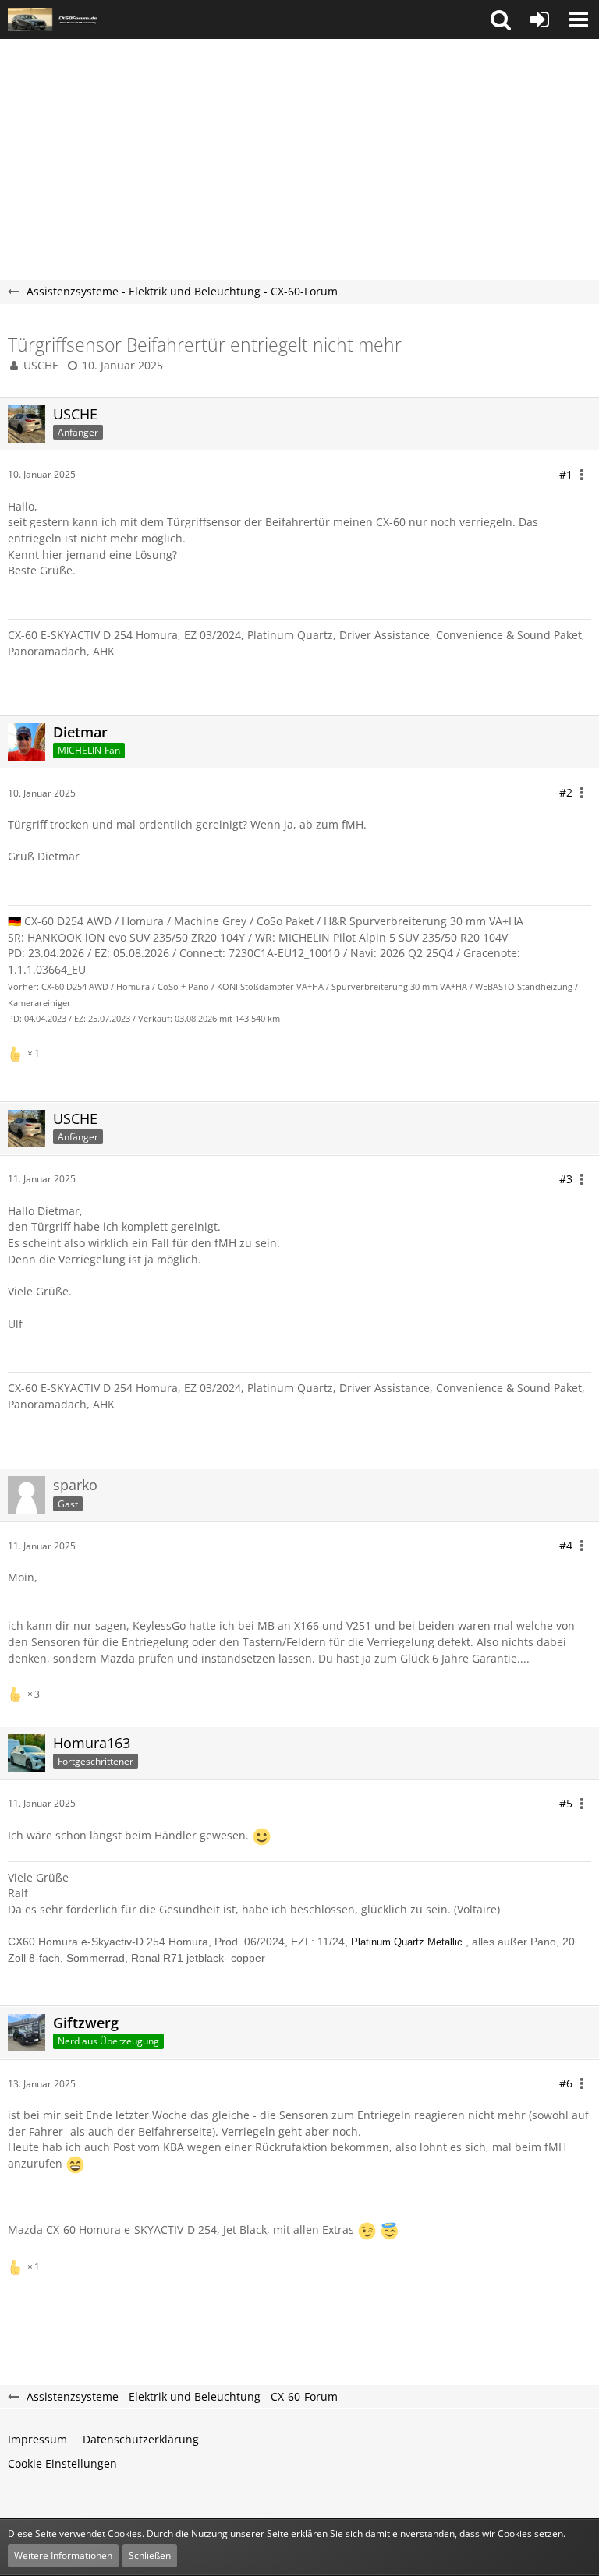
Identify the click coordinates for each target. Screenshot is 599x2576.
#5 (566, 1803)
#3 (566, 1179)
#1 (566, 474)
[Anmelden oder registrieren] (540, 19)
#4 (566, 1545)
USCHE (41, 365)
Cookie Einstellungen (62, 2463)
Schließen (150, 2555)
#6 (566, 2083)
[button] (501, 19)
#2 (566, 792)
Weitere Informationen (63, 2555)
